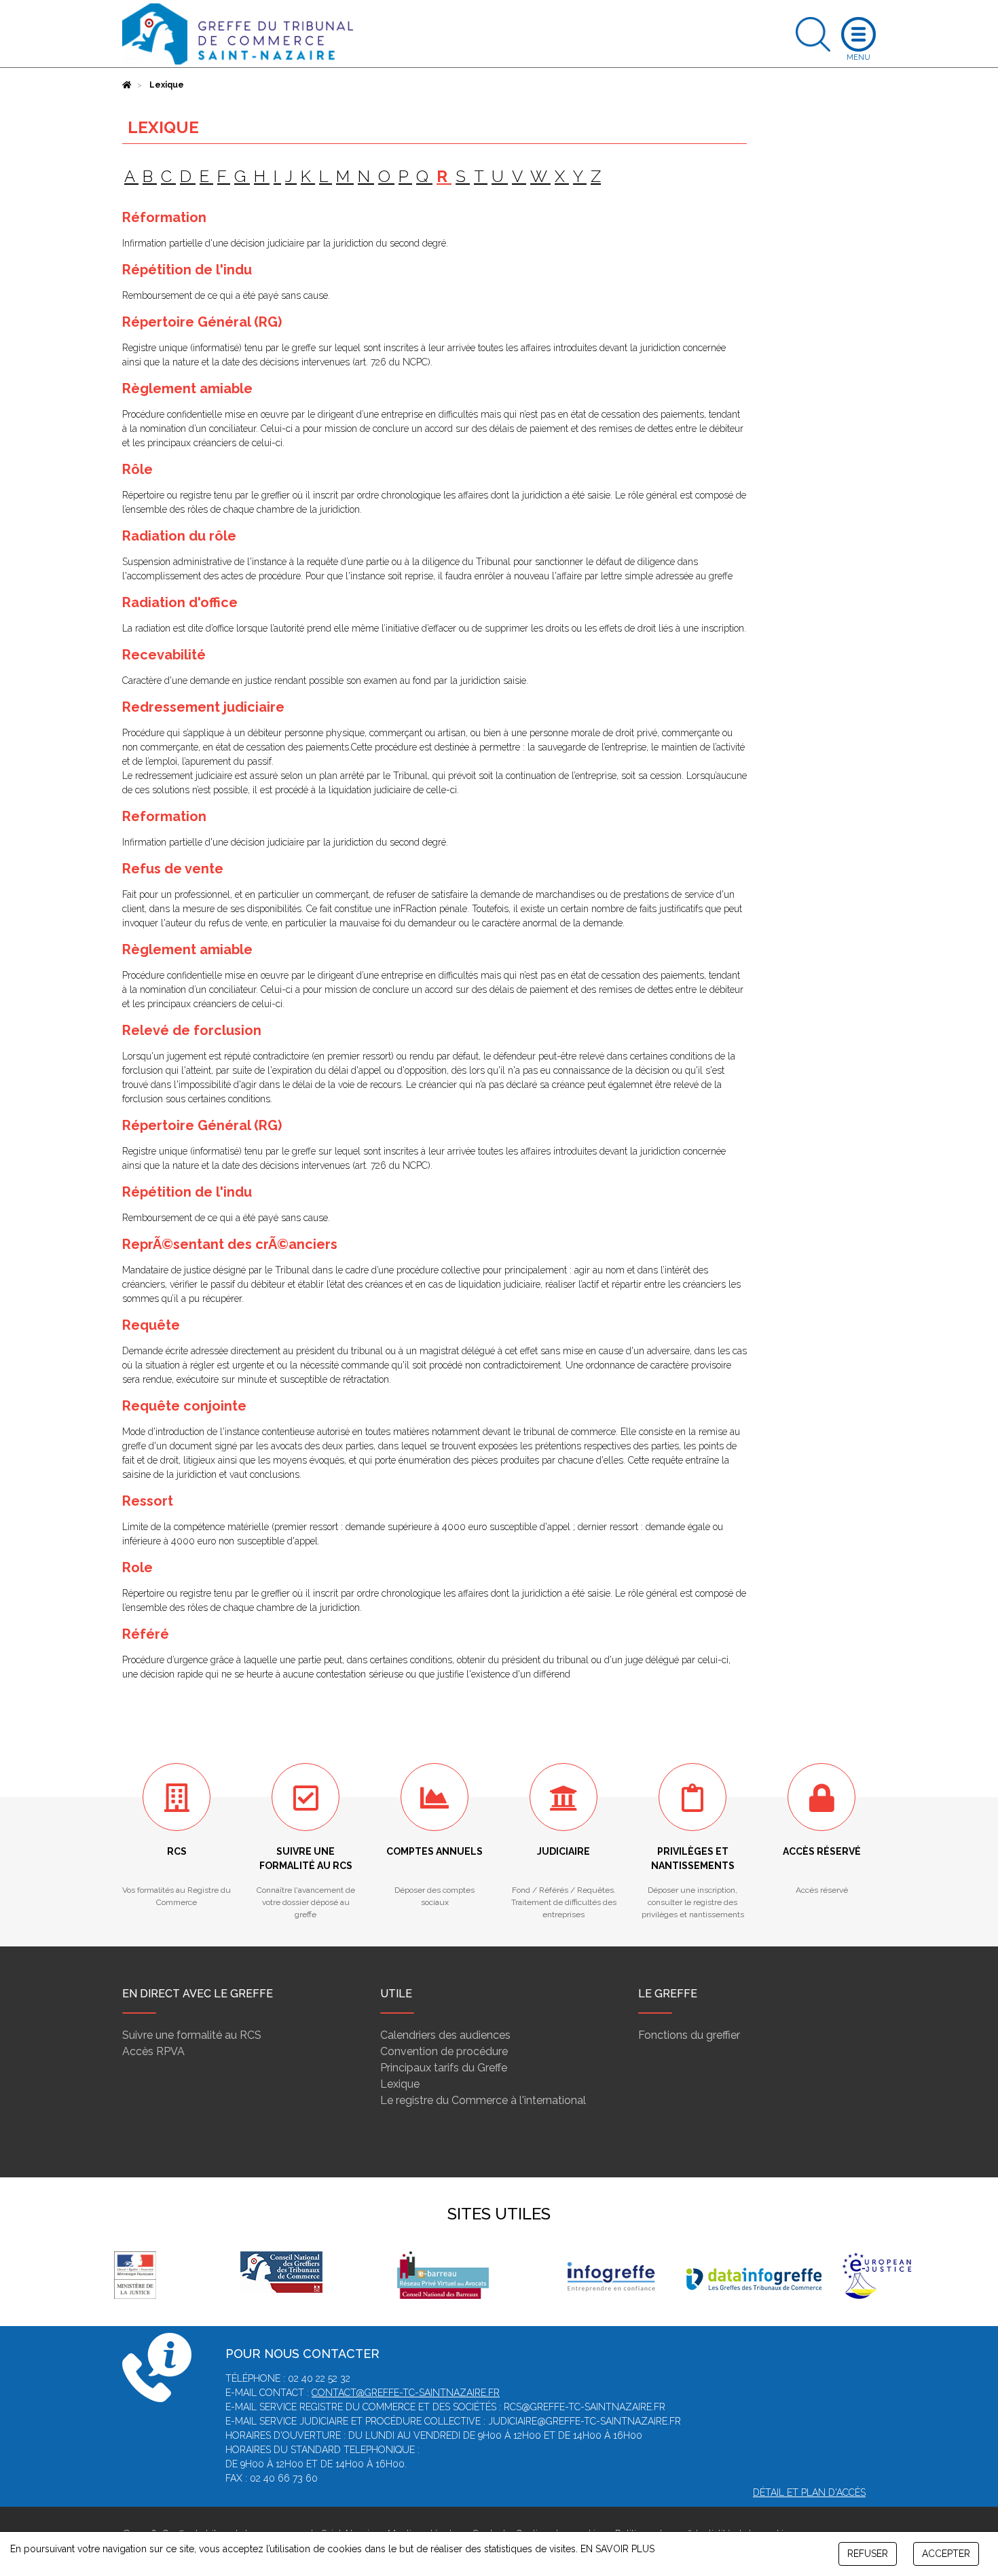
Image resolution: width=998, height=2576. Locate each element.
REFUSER (868, 2554)
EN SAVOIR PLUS (617, 2549)
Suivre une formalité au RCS (192, 2035)
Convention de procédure (444, 2051)
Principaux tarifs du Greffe (444, 2068)
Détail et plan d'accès (809, 2492)
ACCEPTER (946, 2554)
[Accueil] (127, 85)
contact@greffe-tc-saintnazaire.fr (406, 2393)
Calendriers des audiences (445, 2035)
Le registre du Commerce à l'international (483, 2100)
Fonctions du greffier (689, 2035)
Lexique (400, 2084)
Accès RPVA (153, 2051)
